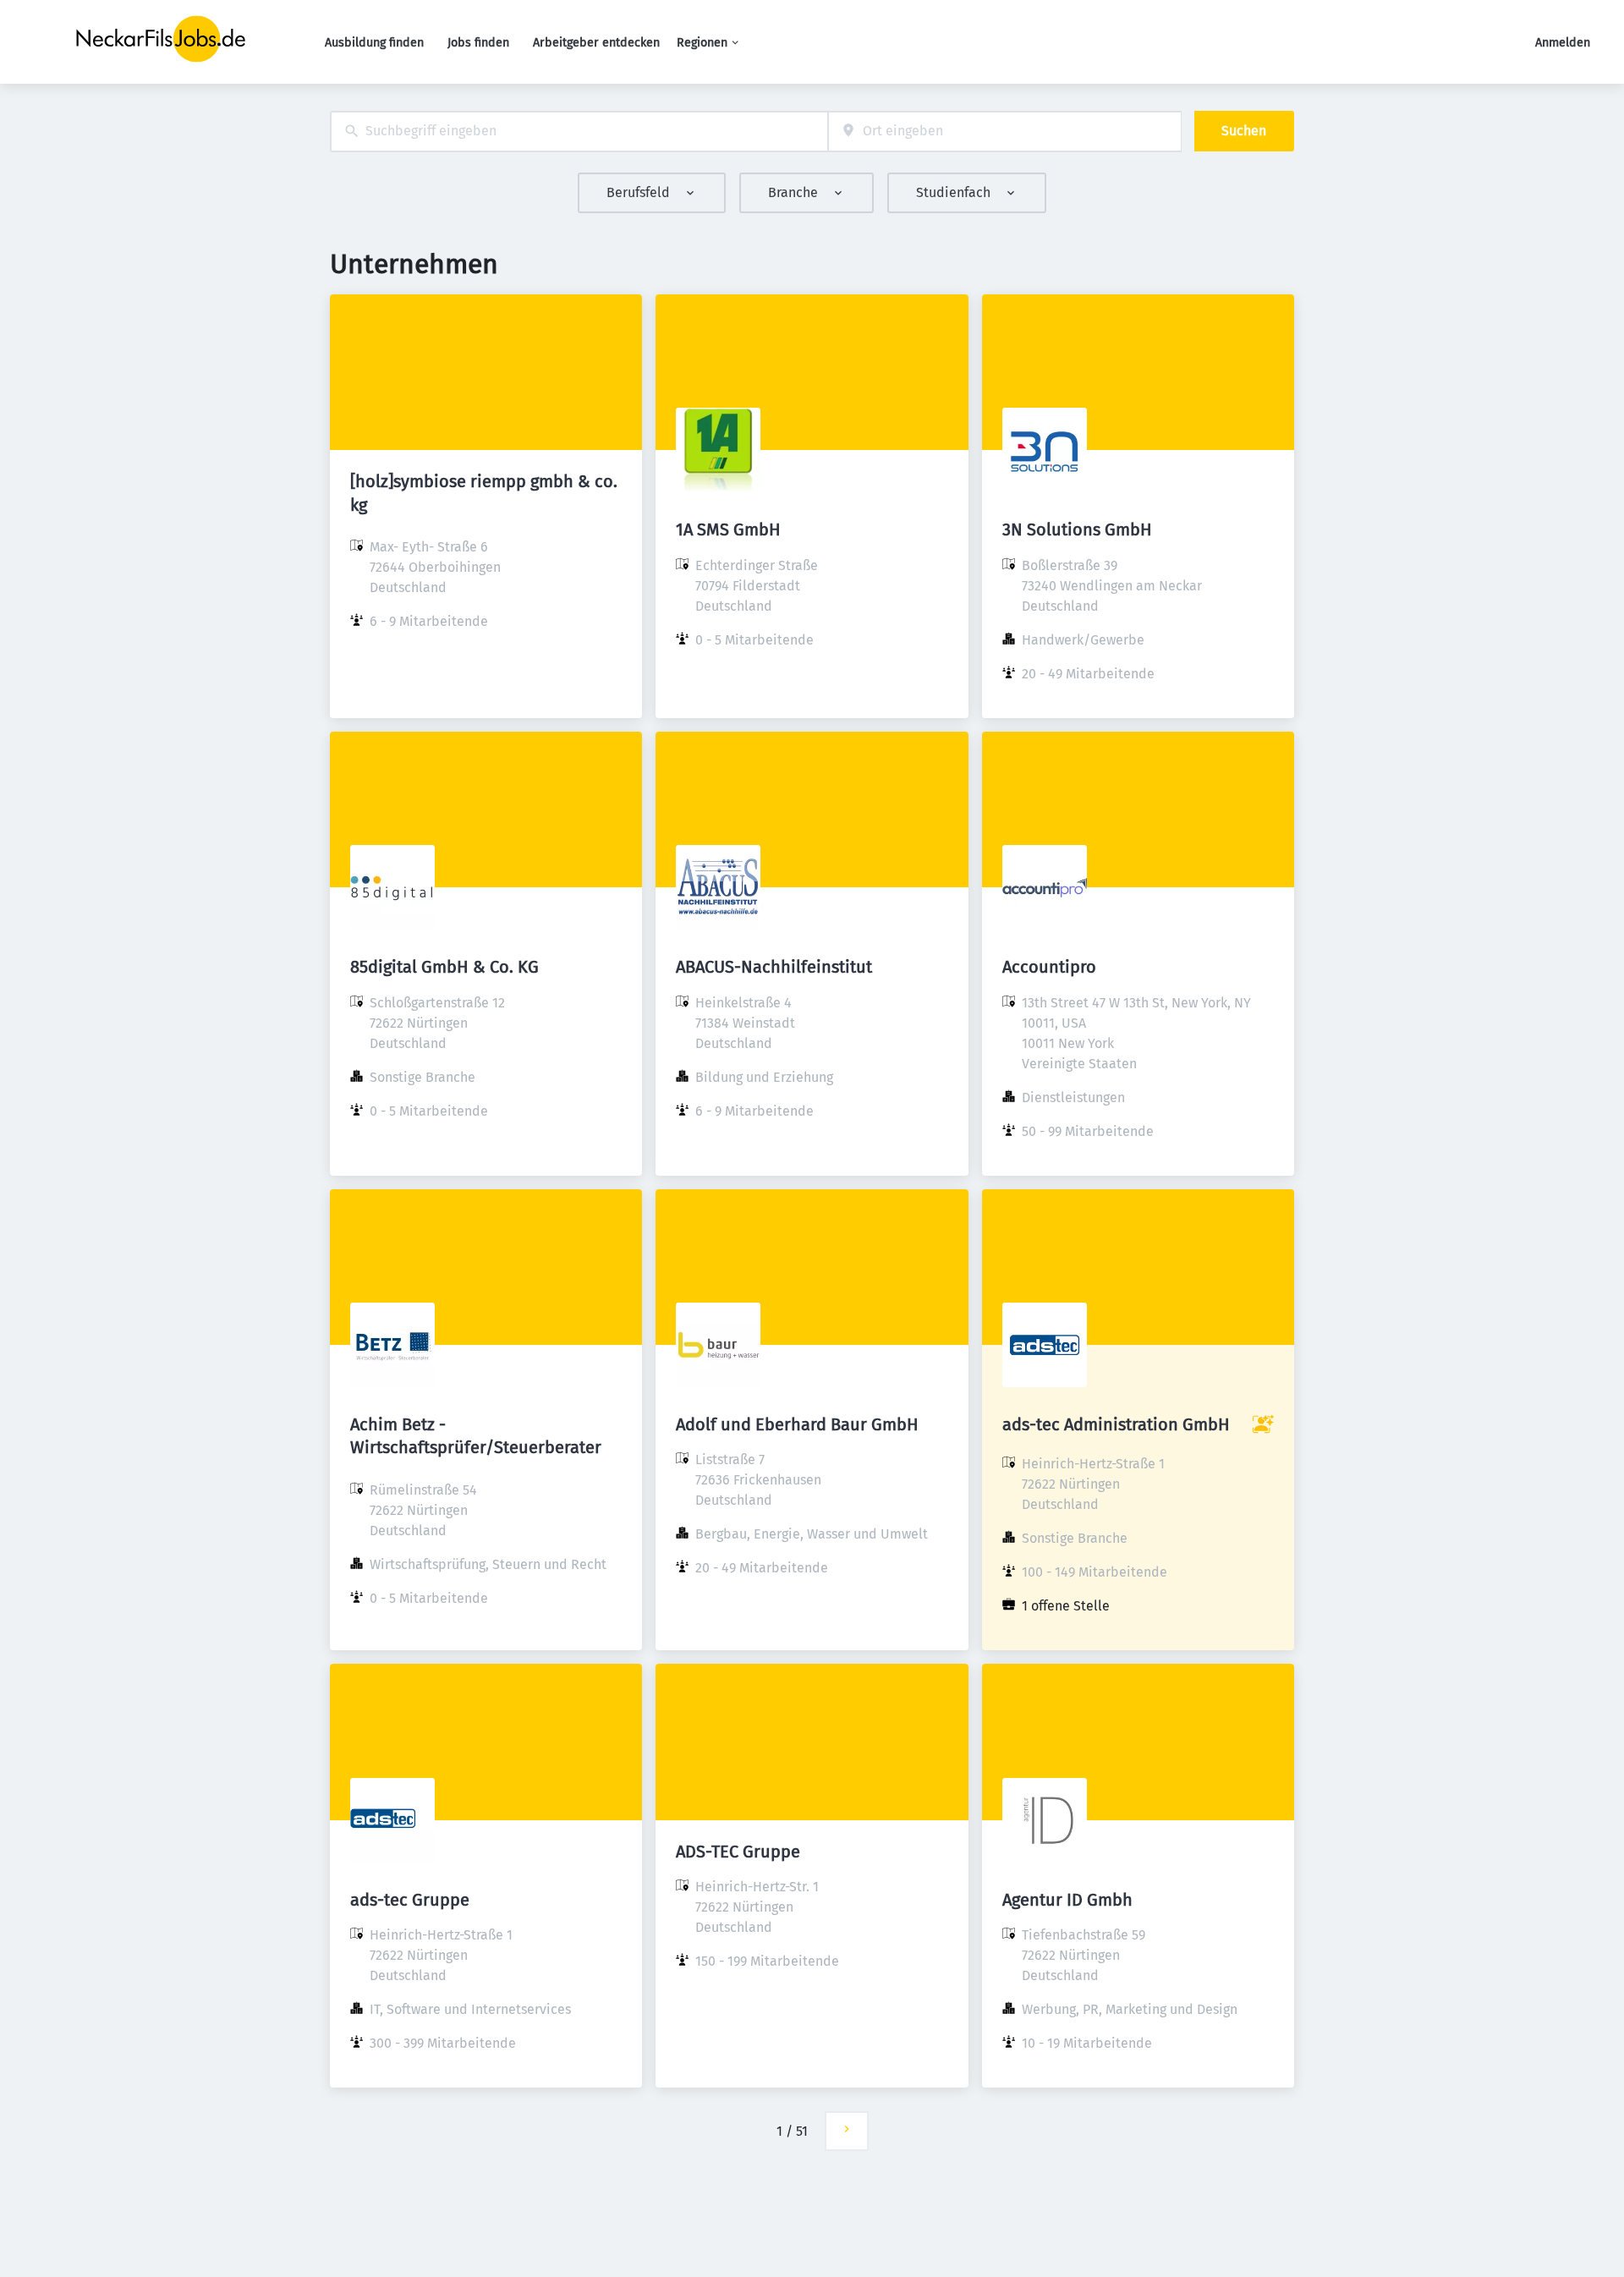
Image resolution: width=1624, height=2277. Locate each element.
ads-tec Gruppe (410, 1900)
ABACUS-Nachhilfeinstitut (774, 967)
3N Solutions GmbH (1077, 529)
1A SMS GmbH (728, 529)
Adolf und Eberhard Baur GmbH (797, 1424)
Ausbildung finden (374, 43)
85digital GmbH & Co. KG (444, 967)
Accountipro (1049, 967)
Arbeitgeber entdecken (596, 43)
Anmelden (1563, 43)
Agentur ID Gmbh (1067, 1900)
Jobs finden (478, 43)
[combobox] (579, 132)
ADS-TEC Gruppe (738, 1852)
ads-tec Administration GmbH (1116, 1424)
